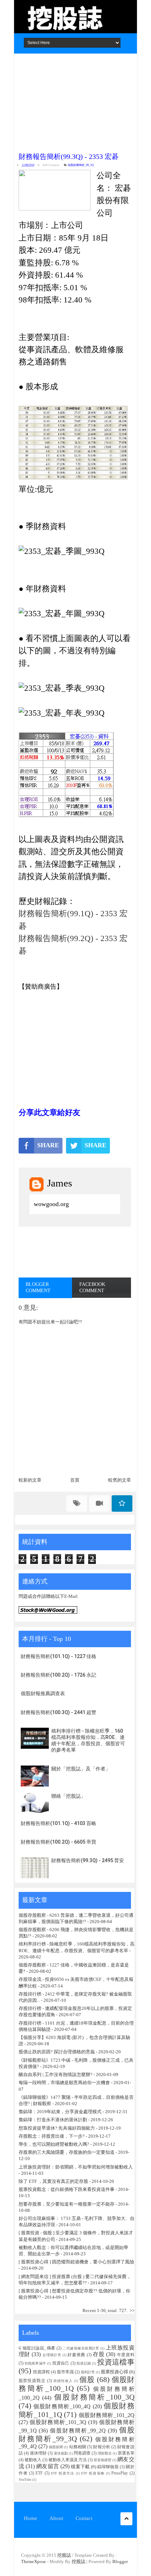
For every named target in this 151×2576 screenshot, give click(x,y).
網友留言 (48, 2466)
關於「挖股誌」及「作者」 (81, 1769)
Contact (84, 2518)
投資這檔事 (116, 2362)
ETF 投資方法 (63, 2473)
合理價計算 (52, 2355)
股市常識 (65, 2372)
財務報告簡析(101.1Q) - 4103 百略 (58, 1823)
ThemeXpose (34, 2561)
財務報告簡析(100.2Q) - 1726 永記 (58, 1675)
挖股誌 (65, 2555)
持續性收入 (63, 2381)
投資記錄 (84, 2363)
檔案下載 (80, 2467)
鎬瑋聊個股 (108, 2467)
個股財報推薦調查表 (43, 1693)
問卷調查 (82, 2453)
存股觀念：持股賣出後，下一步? (52, 2136)
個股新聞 (56, 2447)
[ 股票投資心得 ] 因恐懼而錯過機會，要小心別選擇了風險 (76, 2262)
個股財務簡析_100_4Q (62, 2406)
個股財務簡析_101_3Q (58, 2422)
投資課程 (41, 2372)
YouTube (25, 2480)
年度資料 (126, 2355)
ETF (39, 2473)
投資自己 (61, 2363)
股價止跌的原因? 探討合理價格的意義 (57, 2052)
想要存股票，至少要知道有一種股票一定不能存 (67, 2204)
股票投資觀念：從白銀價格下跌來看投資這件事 (67, 2189)
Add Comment (51, 165)
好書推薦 (76, 2355)
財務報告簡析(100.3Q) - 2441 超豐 (58, 1712)
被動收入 (33, 2460)
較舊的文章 (120, 1480)
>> (132, 2310)
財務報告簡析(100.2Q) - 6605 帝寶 (58, 1842)
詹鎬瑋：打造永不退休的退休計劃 (53, 2120)
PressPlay (120, 2473)
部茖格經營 (103, 2460)
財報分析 (102, 2447)
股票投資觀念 (32, 2381)
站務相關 (78, 2447)
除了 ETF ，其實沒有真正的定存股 (53, 2181)
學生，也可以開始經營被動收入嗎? (54, 2144)
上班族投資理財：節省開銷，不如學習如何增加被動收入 (76, 2167)
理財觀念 (105, 2453)
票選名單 (126, 2453)
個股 (87, 2379)
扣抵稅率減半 (35, 2363)
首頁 (75, 1480)
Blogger (120, 2561)
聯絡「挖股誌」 (68, 1796)
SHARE (48, 1145)
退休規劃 (61, 2453)
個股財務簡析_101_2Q (107, 2415)
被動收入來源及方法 (68, 2460)
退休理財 (38, 2453)
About (56, 2518)
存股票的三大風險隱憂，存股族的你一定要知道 (67, 2152)
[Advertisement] (75, 101)
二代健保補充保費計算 (81, 2348)
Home (31, 2518)
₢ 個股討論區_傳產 (37, 2348)
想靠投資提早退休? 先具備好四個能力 (57, 2128)
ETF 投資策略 (93, 2473)
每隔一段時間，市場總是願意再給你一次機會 (64, 2083)
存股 (99, 2354)
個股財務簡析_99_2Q (78, 2431)
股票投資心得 (114, 2372)
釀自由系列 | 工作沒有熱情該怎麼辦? (55, 2074)
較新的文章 (30, 1480)
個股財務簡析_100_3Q (94, 2397)
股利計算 (88, 2372)
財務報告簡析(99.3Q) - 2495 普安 (88, 1860)
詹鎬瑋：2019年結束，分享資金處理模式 (60, 2112)
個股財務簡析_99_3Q (81, 165)
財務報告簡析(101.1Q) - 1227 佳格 (58, 1656)
